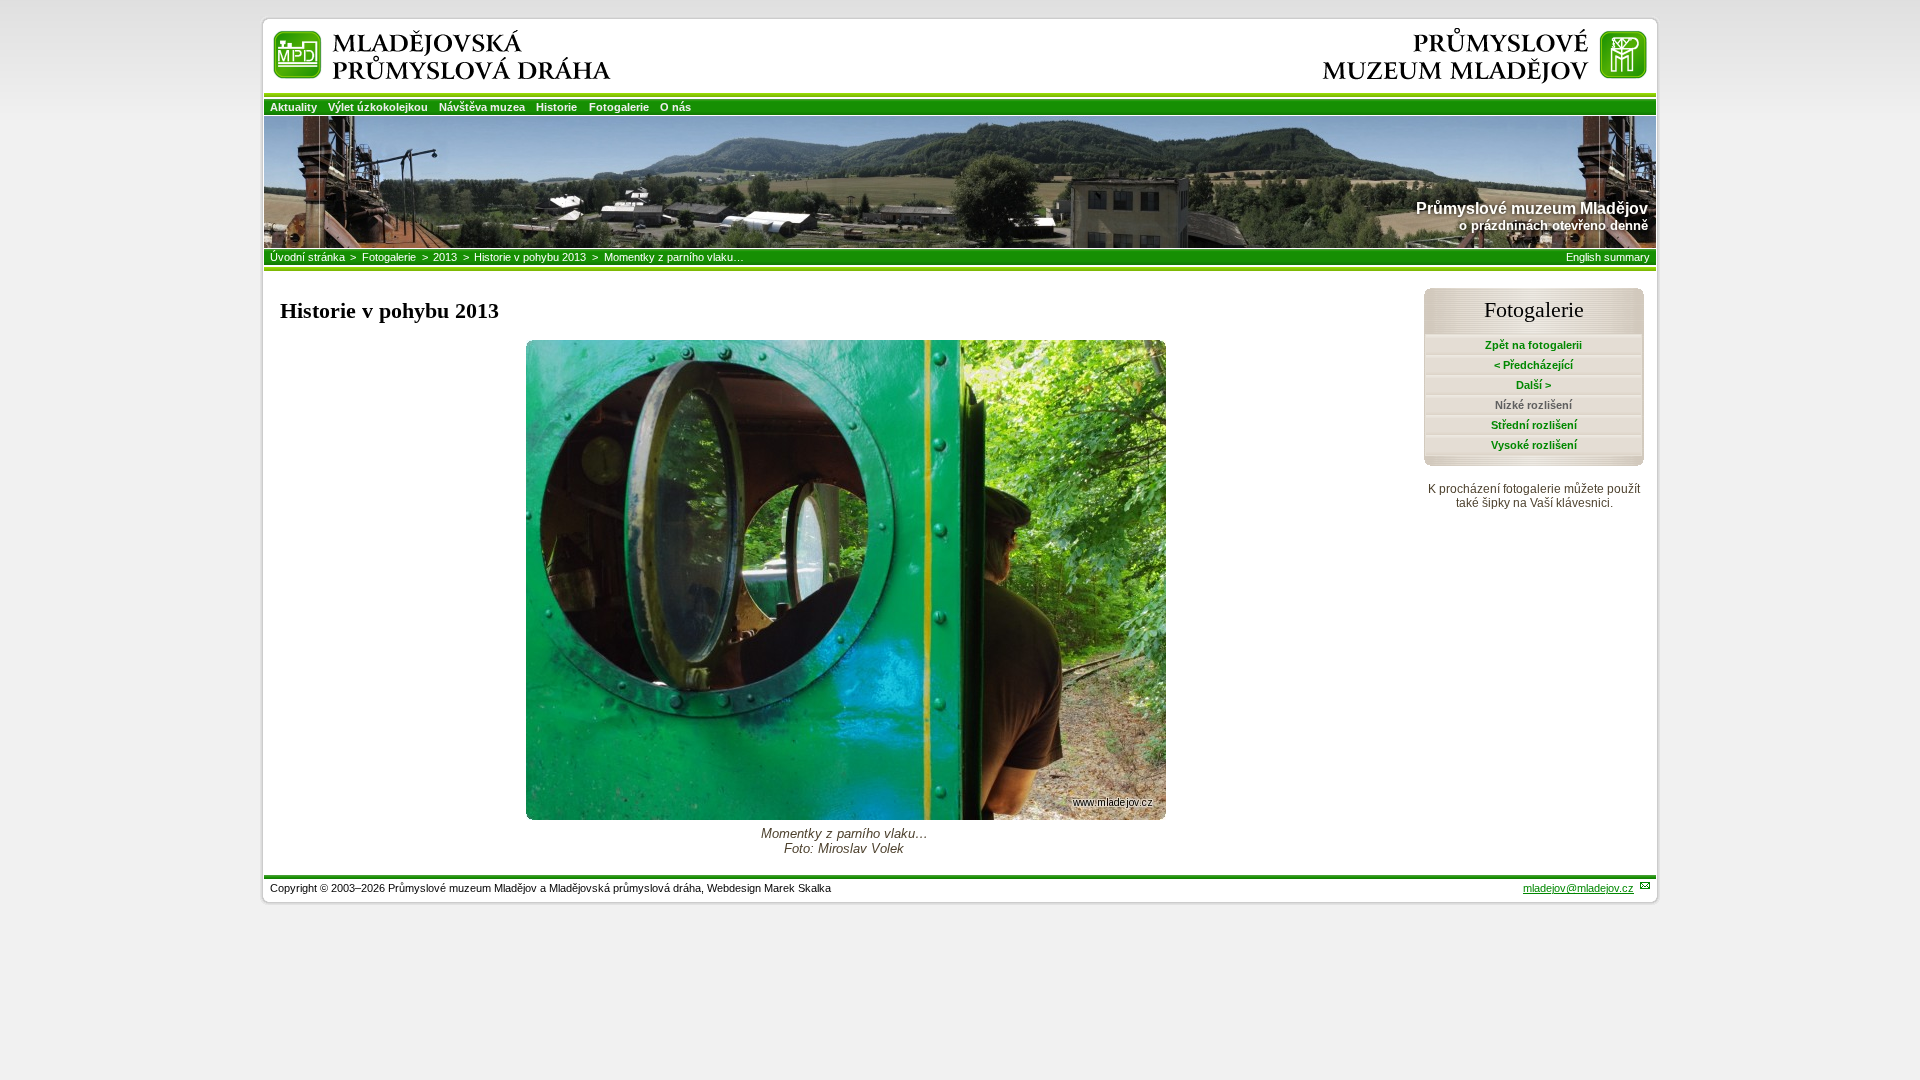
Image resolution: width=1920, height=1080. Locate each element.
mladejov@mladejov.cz (1578, 888)
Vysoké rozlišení (1534, 445)
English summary (1608, 257)
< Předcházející (1533, 365)
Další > (1533, 385)
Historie (556, 107)
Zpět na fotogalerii (1533, 345)
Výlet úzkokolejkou (378, 107)
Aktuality (293, 107)
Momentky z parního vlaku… (674, 257)
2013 (445, 257)
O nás (675, 107)
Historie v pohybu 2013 (530, 257)
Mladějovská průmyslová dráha (416, 38)
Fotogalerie (619, 107)
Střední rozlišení (1534, 425)
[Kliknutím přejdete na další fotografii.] (846, 814)
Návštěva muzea (482, 107)
